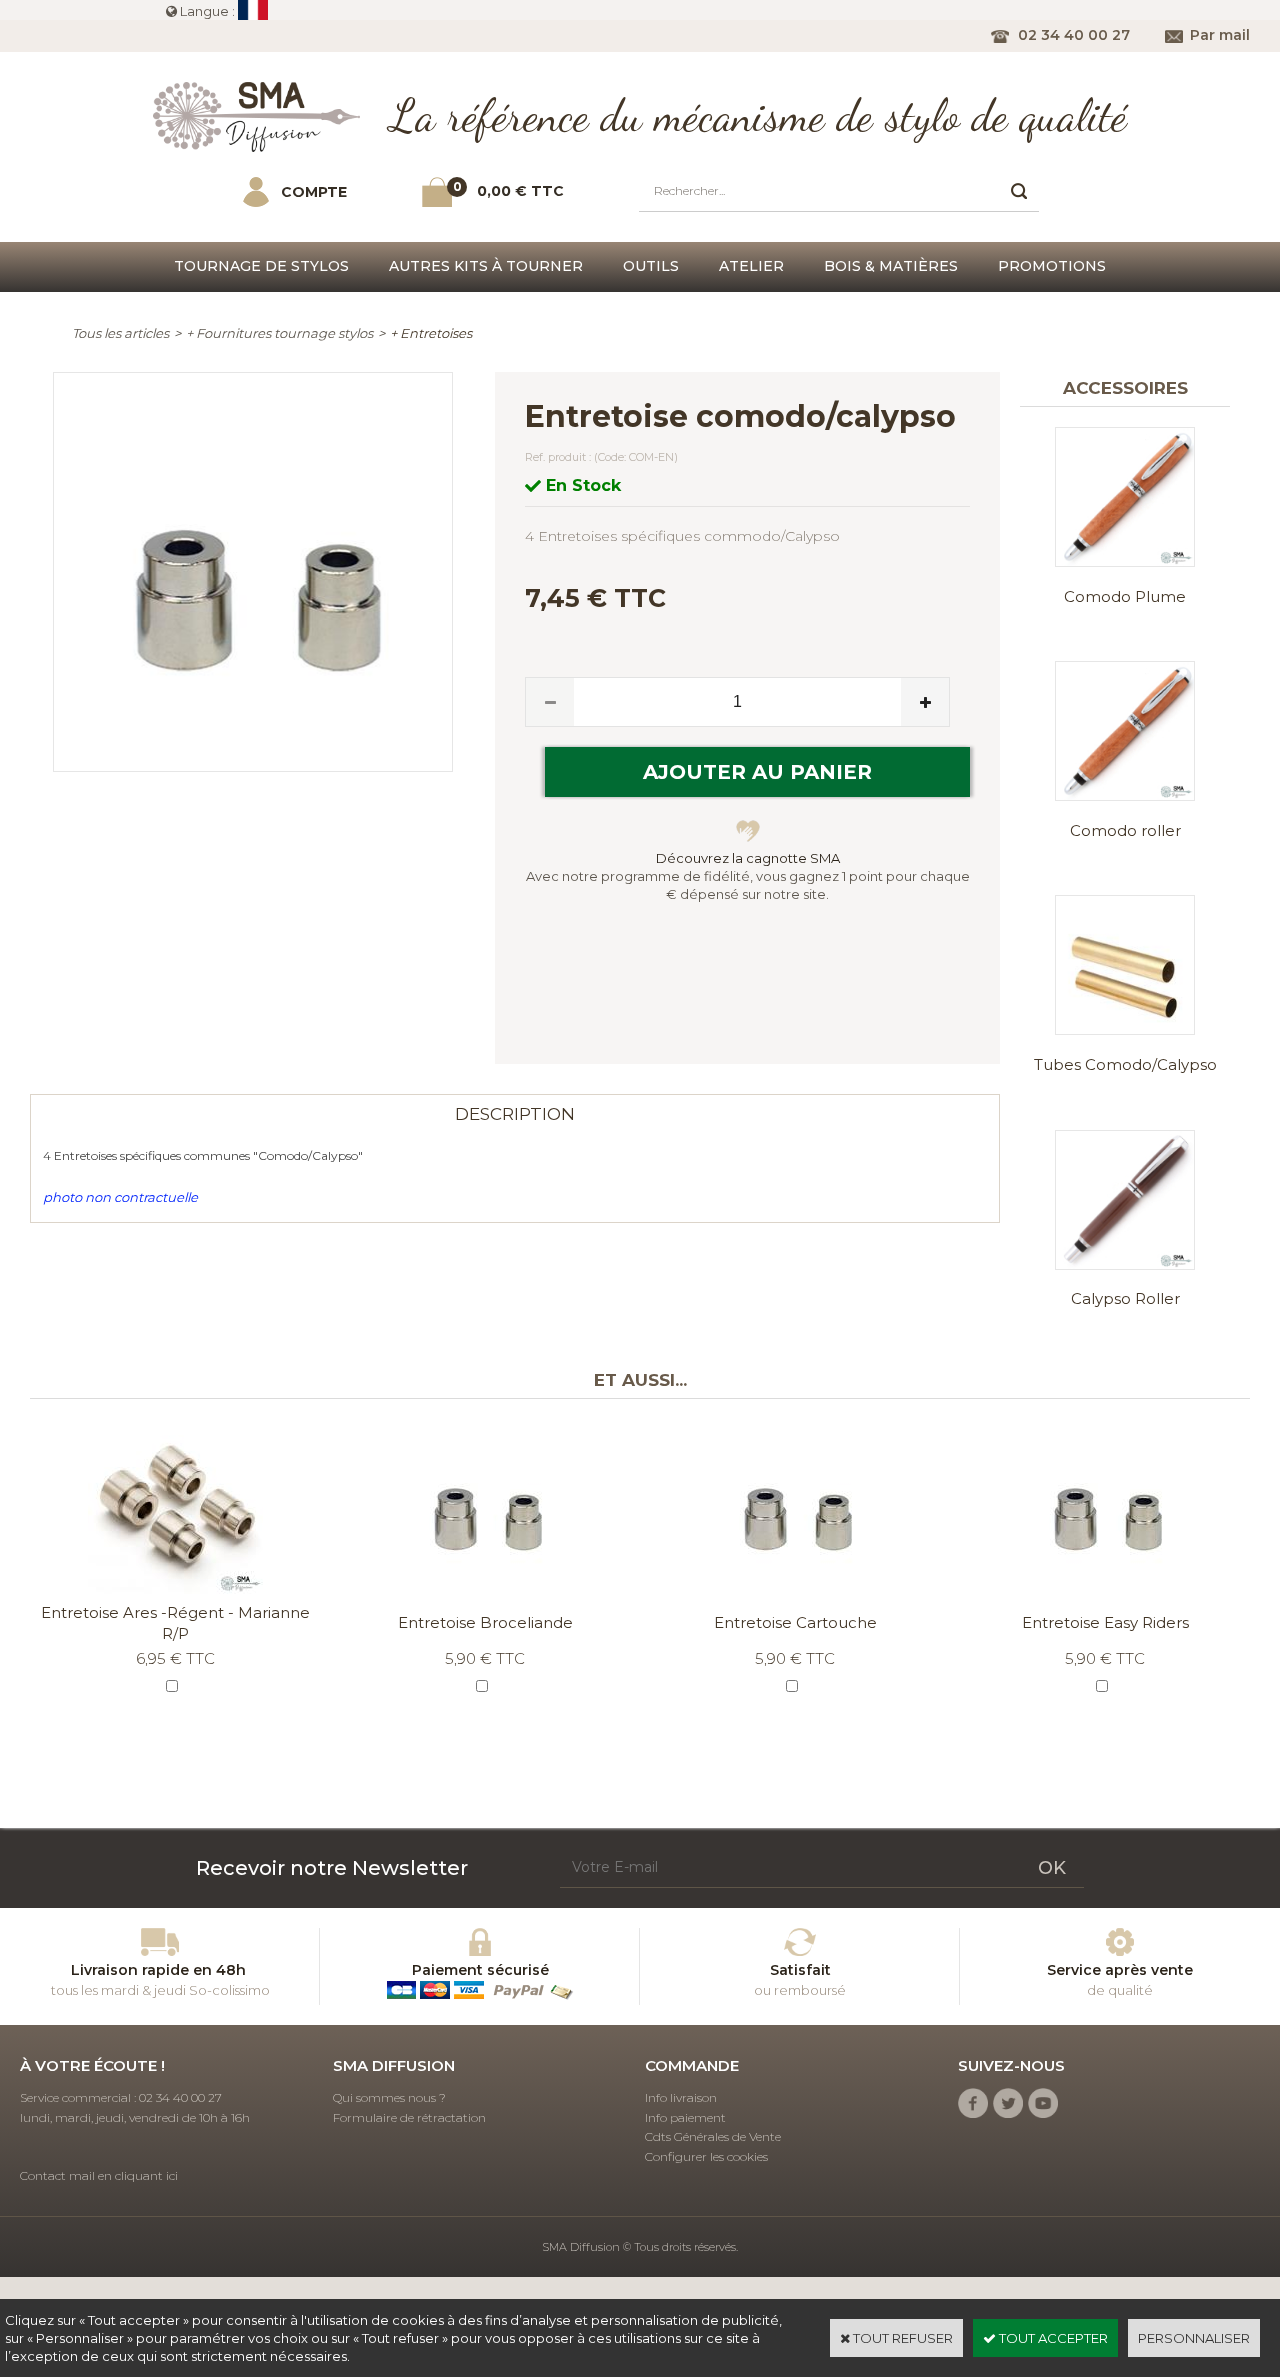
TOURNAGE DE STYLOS (261, 266)
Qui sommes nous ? (389, 2097)
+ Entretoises (431, 333)
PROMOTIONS (1052, 266)
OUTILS (651, 266)
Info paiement (685, 2117)
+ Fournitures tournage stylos (279, 333)
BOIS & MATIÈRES (891, 266)
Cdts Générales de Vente (713, 2136)
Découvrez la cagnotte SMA (748, 858)
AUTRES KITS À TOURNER (486, 266)
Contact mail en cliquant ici (99, 2175)
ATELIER (751, 266)
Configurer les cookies (706, 2156)
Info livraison (681, 2097)
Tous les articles (120, 333)
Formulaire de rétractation (409, 2117)
